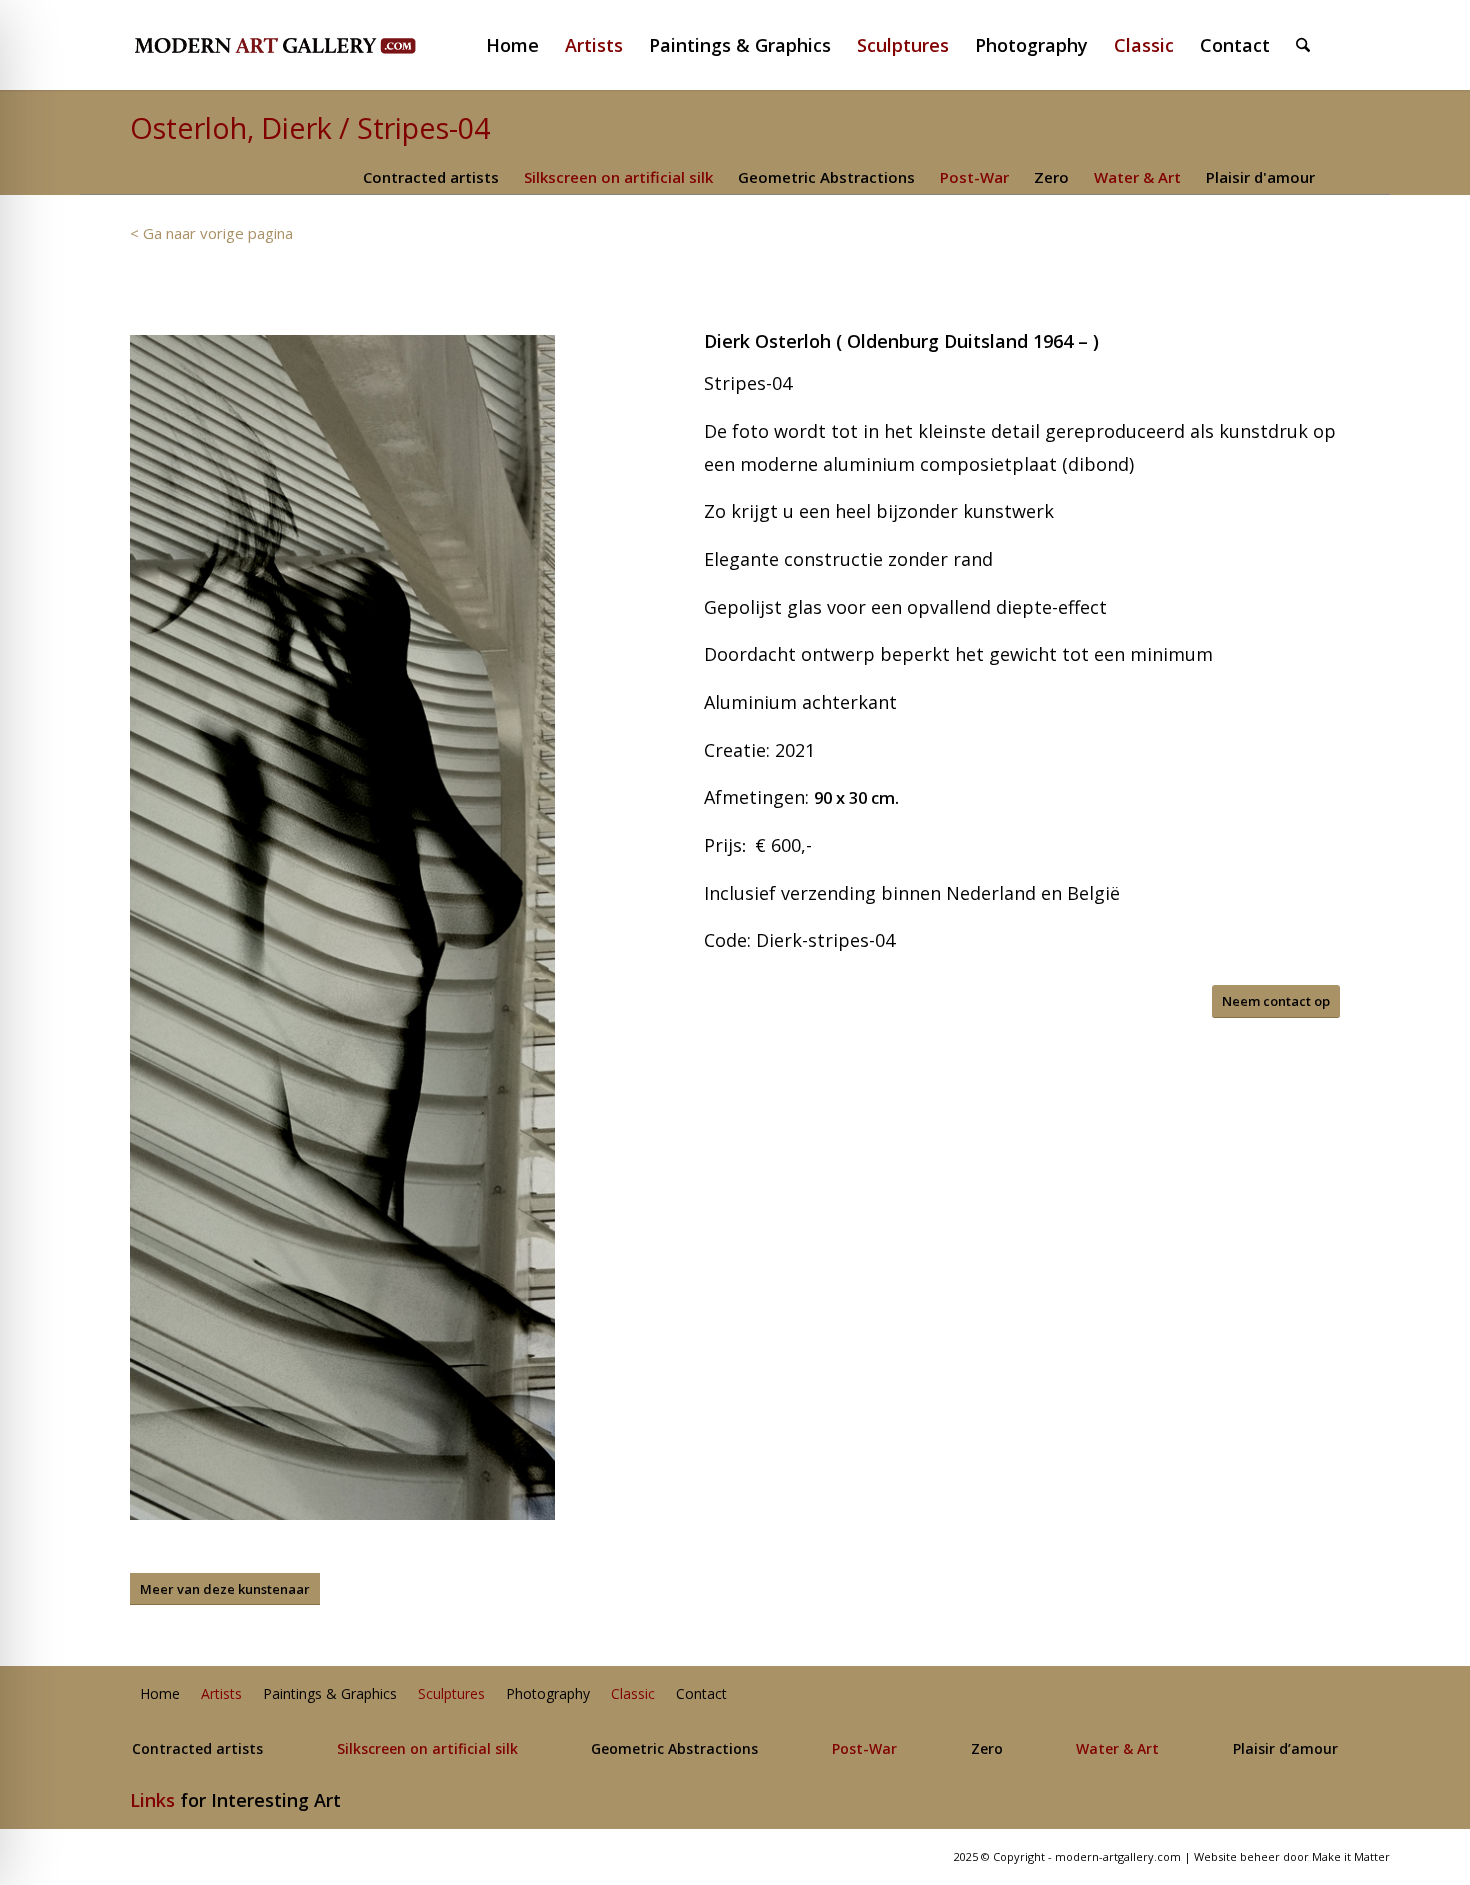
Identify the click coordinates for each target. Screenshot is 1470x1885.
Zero (1051, 177)
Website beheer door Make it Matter (1292, 1856)
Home (160, 1694)
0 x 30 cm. (861, 797)
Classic (633, 1694)
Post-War (974, 177)
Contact (701, 1694)
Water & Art (1137, 177)
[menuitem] (521, 45)
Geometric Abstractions (826, 177)
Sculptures (451, 1694)
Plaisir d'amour (1260, 177)
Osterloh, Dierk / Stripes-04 (310, 127)
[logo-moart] (327, 45)
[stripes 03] (342, 927)
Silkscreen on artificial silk (618, 177)
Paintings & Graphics (330, 1694)
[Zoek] (1303, 45)
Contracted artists (431, 177)
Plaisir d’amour (1285, 1749)
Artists (221, 1694)
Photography (548, 1694)
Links (152, 1800)
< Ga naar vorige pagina (211, 233)
